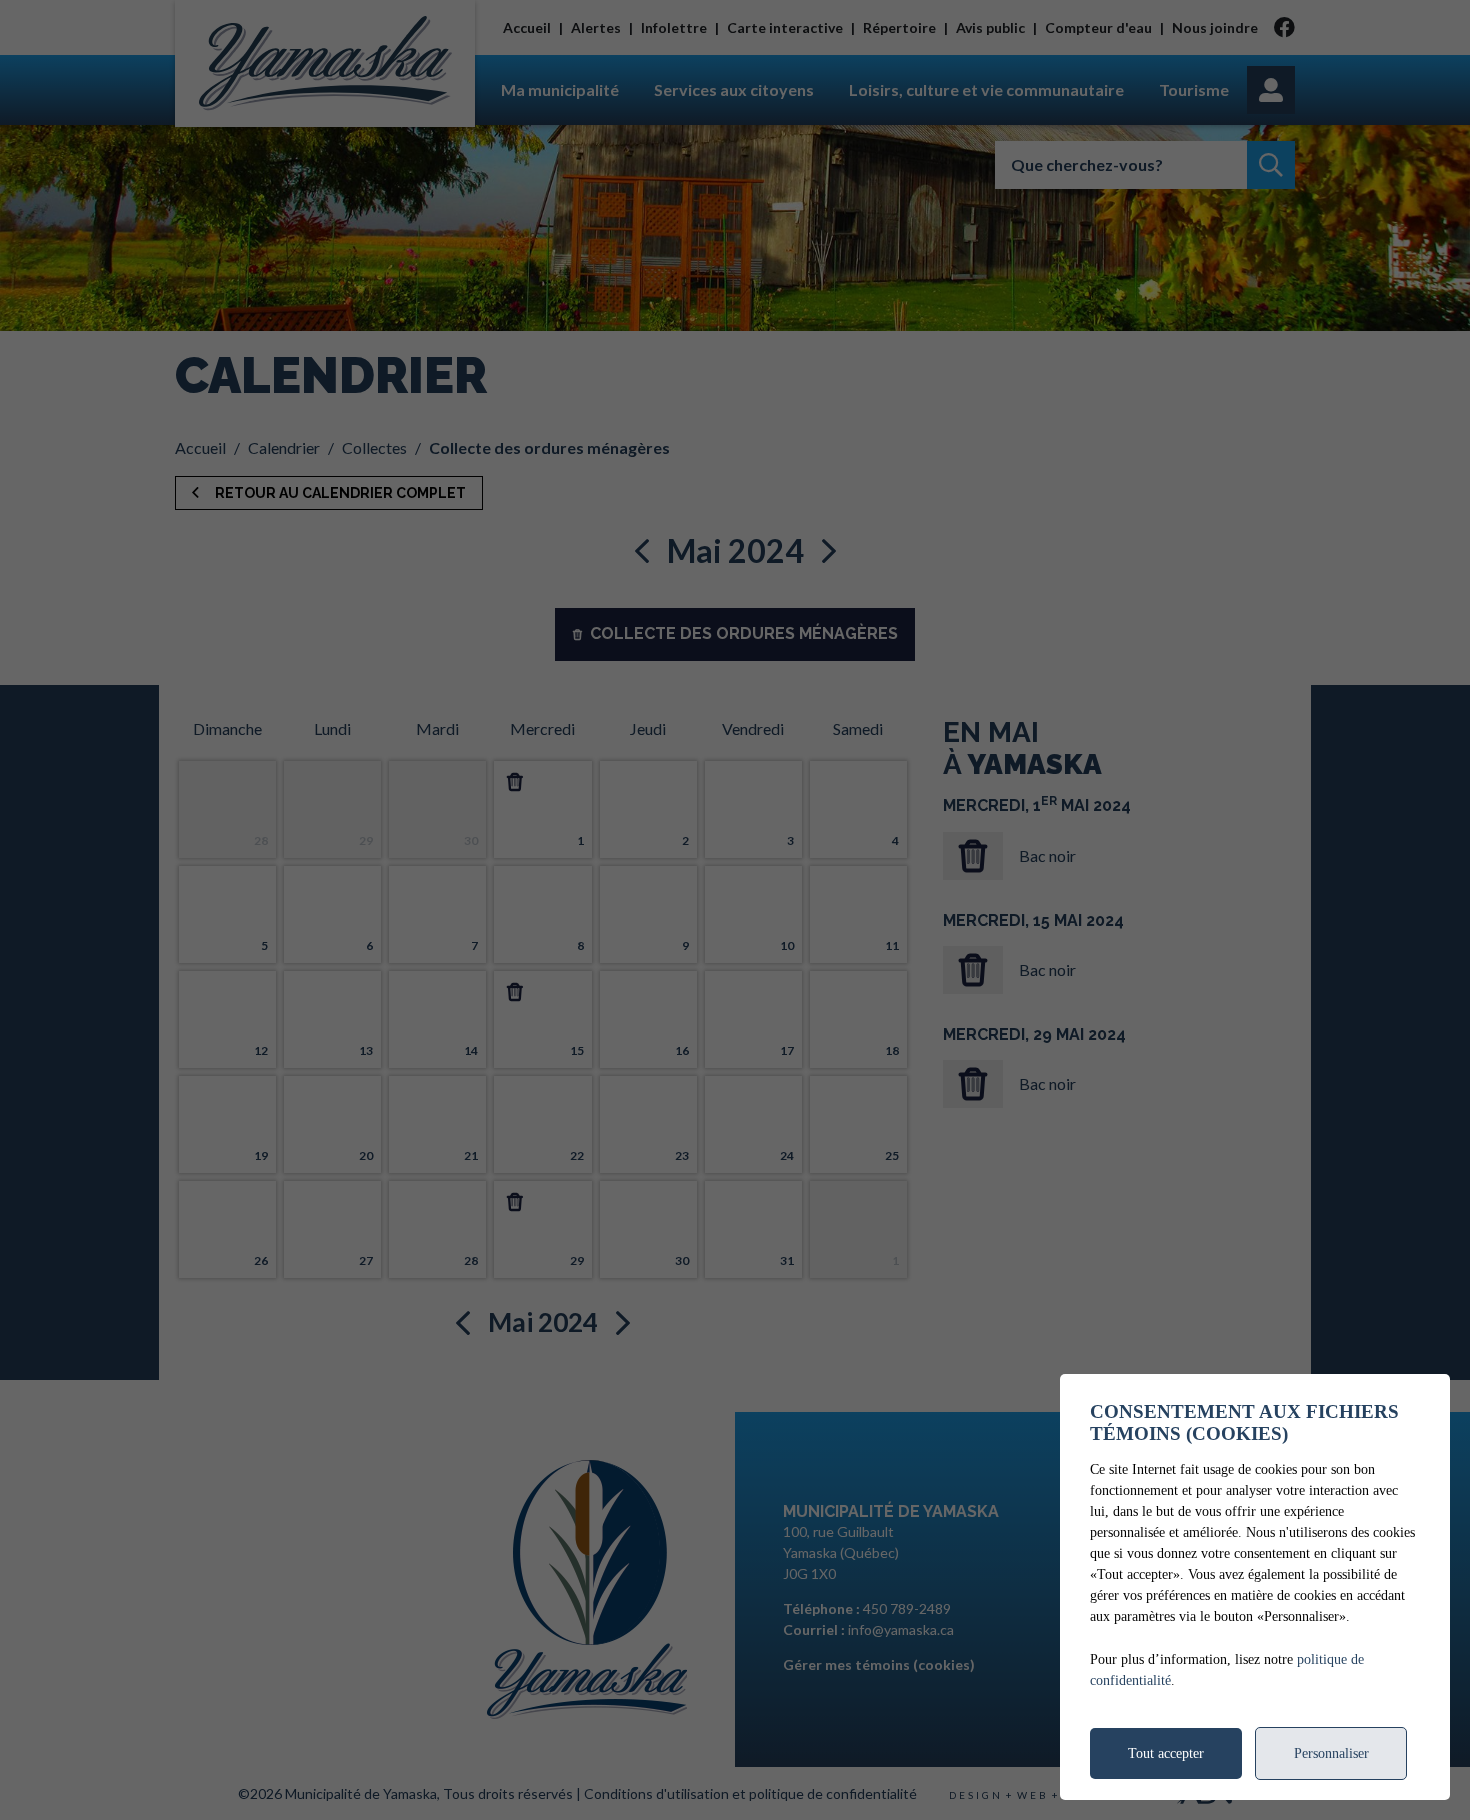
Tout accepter (1166, 1753)
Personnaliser (1331, 1753)
